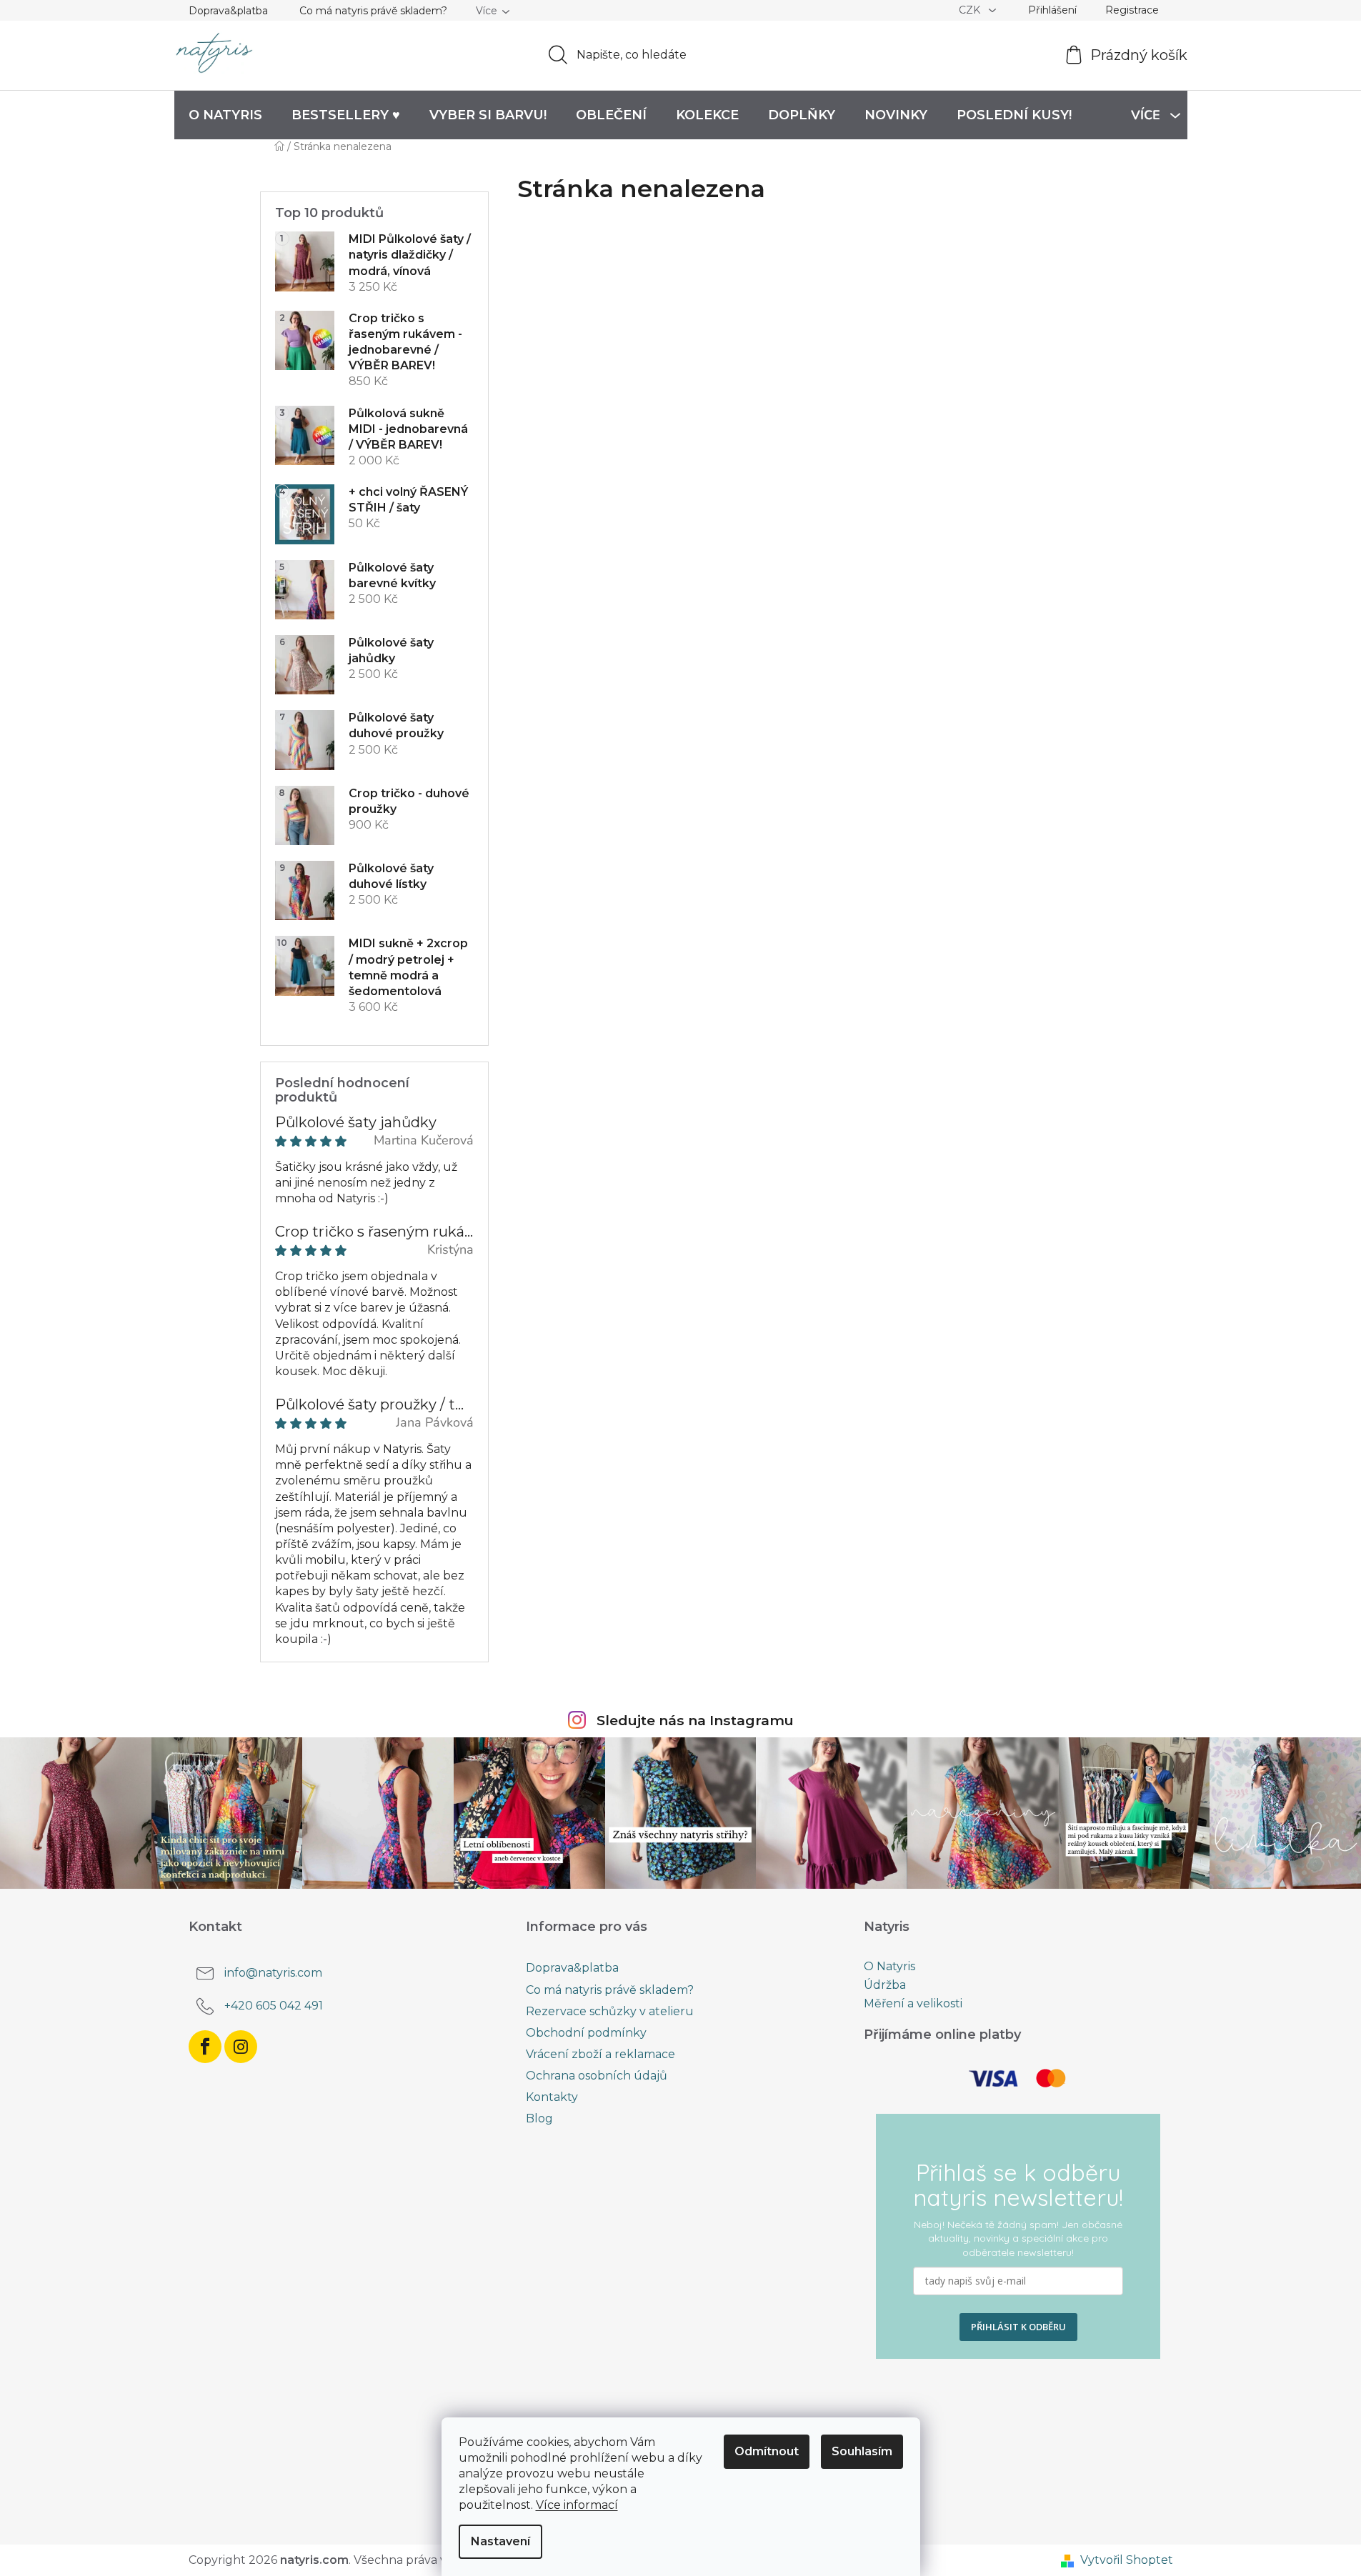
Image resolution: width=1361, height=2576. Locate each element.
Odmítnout (767, 2451)
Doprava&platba (228, 11)
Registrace (1132, 10)
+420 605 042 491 (274, 2006)
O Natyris (889, 1967)
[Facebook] (205, 2047)
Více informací (577, 2505)
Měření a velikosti (913, 2004)
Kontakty (552, 2097)
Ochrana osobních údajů (597, 2076)
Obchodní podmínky (586, 2033)
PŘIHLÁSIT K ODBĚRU (1018, 2327)
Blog (539, 2118)
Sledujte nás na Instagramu (695, 1720)
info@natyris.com (273, 1973)
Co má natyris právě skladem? (373, 11)
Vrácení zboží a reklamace (600, 2054)
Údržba (885, 1985)
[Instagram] (241, 2047)
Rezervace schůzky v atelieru (610, 2011)
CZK (971, 10)
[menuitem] (225, 115)
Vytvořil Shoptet (1127, 2560)
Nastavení (500, 2541)
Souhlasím (862, 2451)
